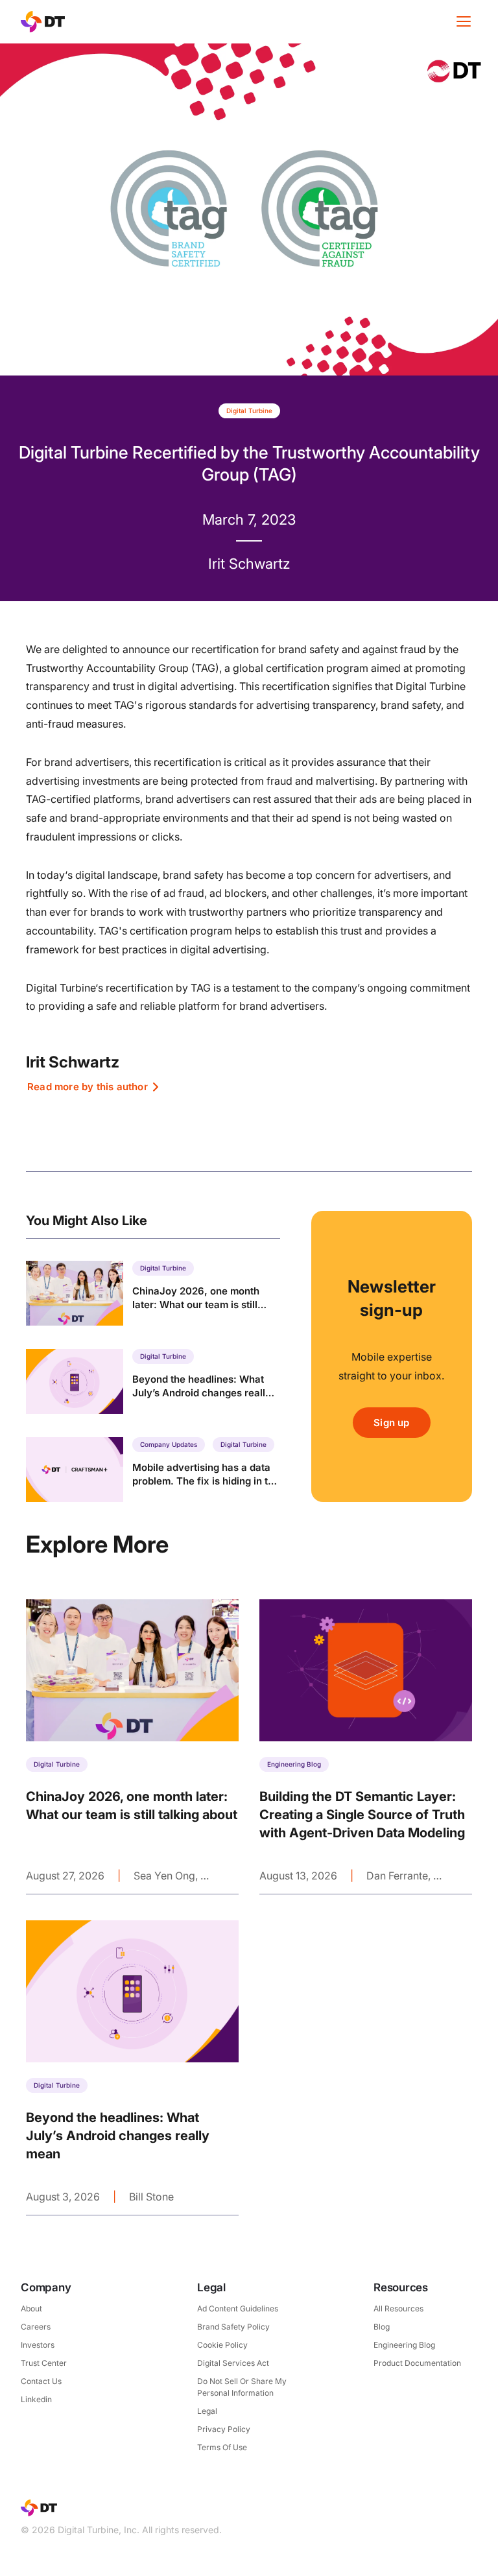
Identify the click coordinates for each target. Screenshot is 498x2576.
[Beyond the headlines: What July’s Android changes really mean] (153, 1381)
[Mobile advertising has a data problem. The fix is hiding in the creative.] (153, 1470)
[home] (43, 22)
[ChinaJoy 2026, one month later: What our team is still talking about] (153, 1293)
